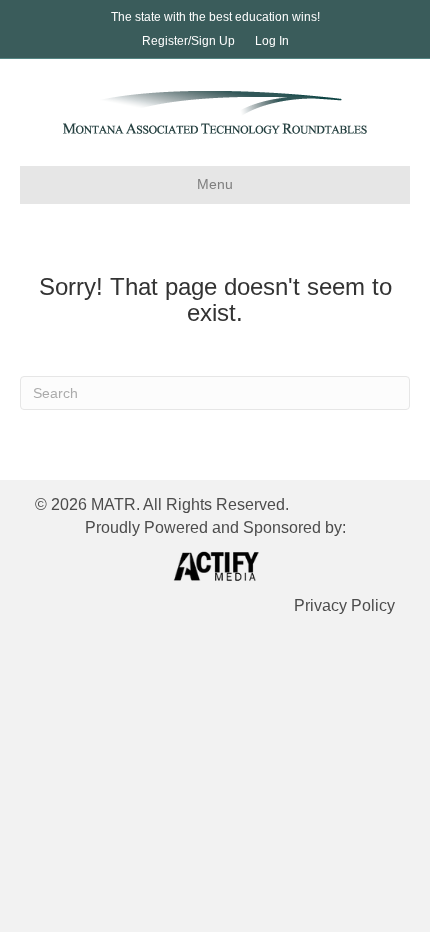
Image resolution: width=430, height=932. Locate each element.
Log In (272, 41)
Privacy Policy (344, 605)
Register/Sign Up (188, 41)
